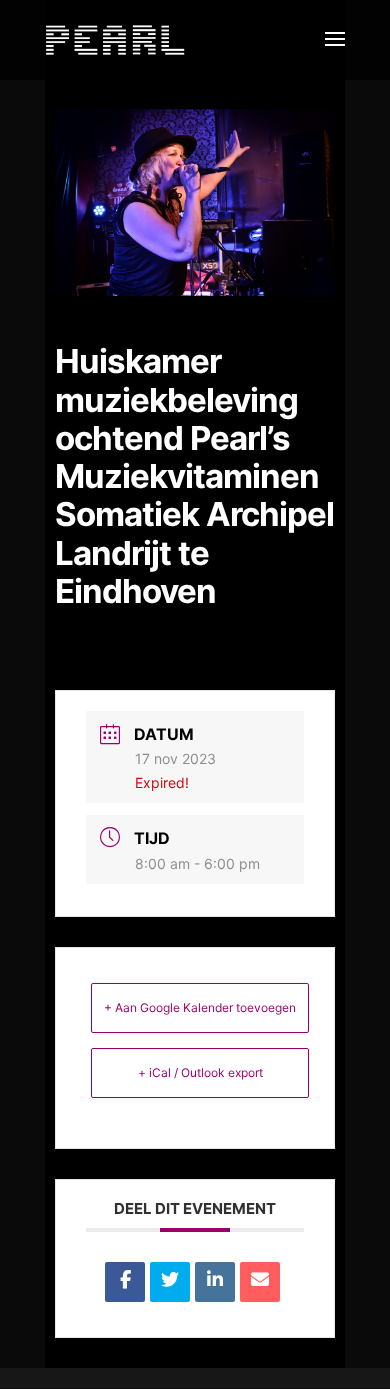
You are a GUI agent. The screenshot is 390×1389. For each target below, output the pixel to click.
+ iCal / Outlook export (200, 1072)
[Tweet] (170, 1282)
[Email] (260, 1282)
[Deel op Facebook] (125, 1282)
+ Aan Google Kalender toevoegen (200, 1007)
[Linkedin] (215, 1282)
